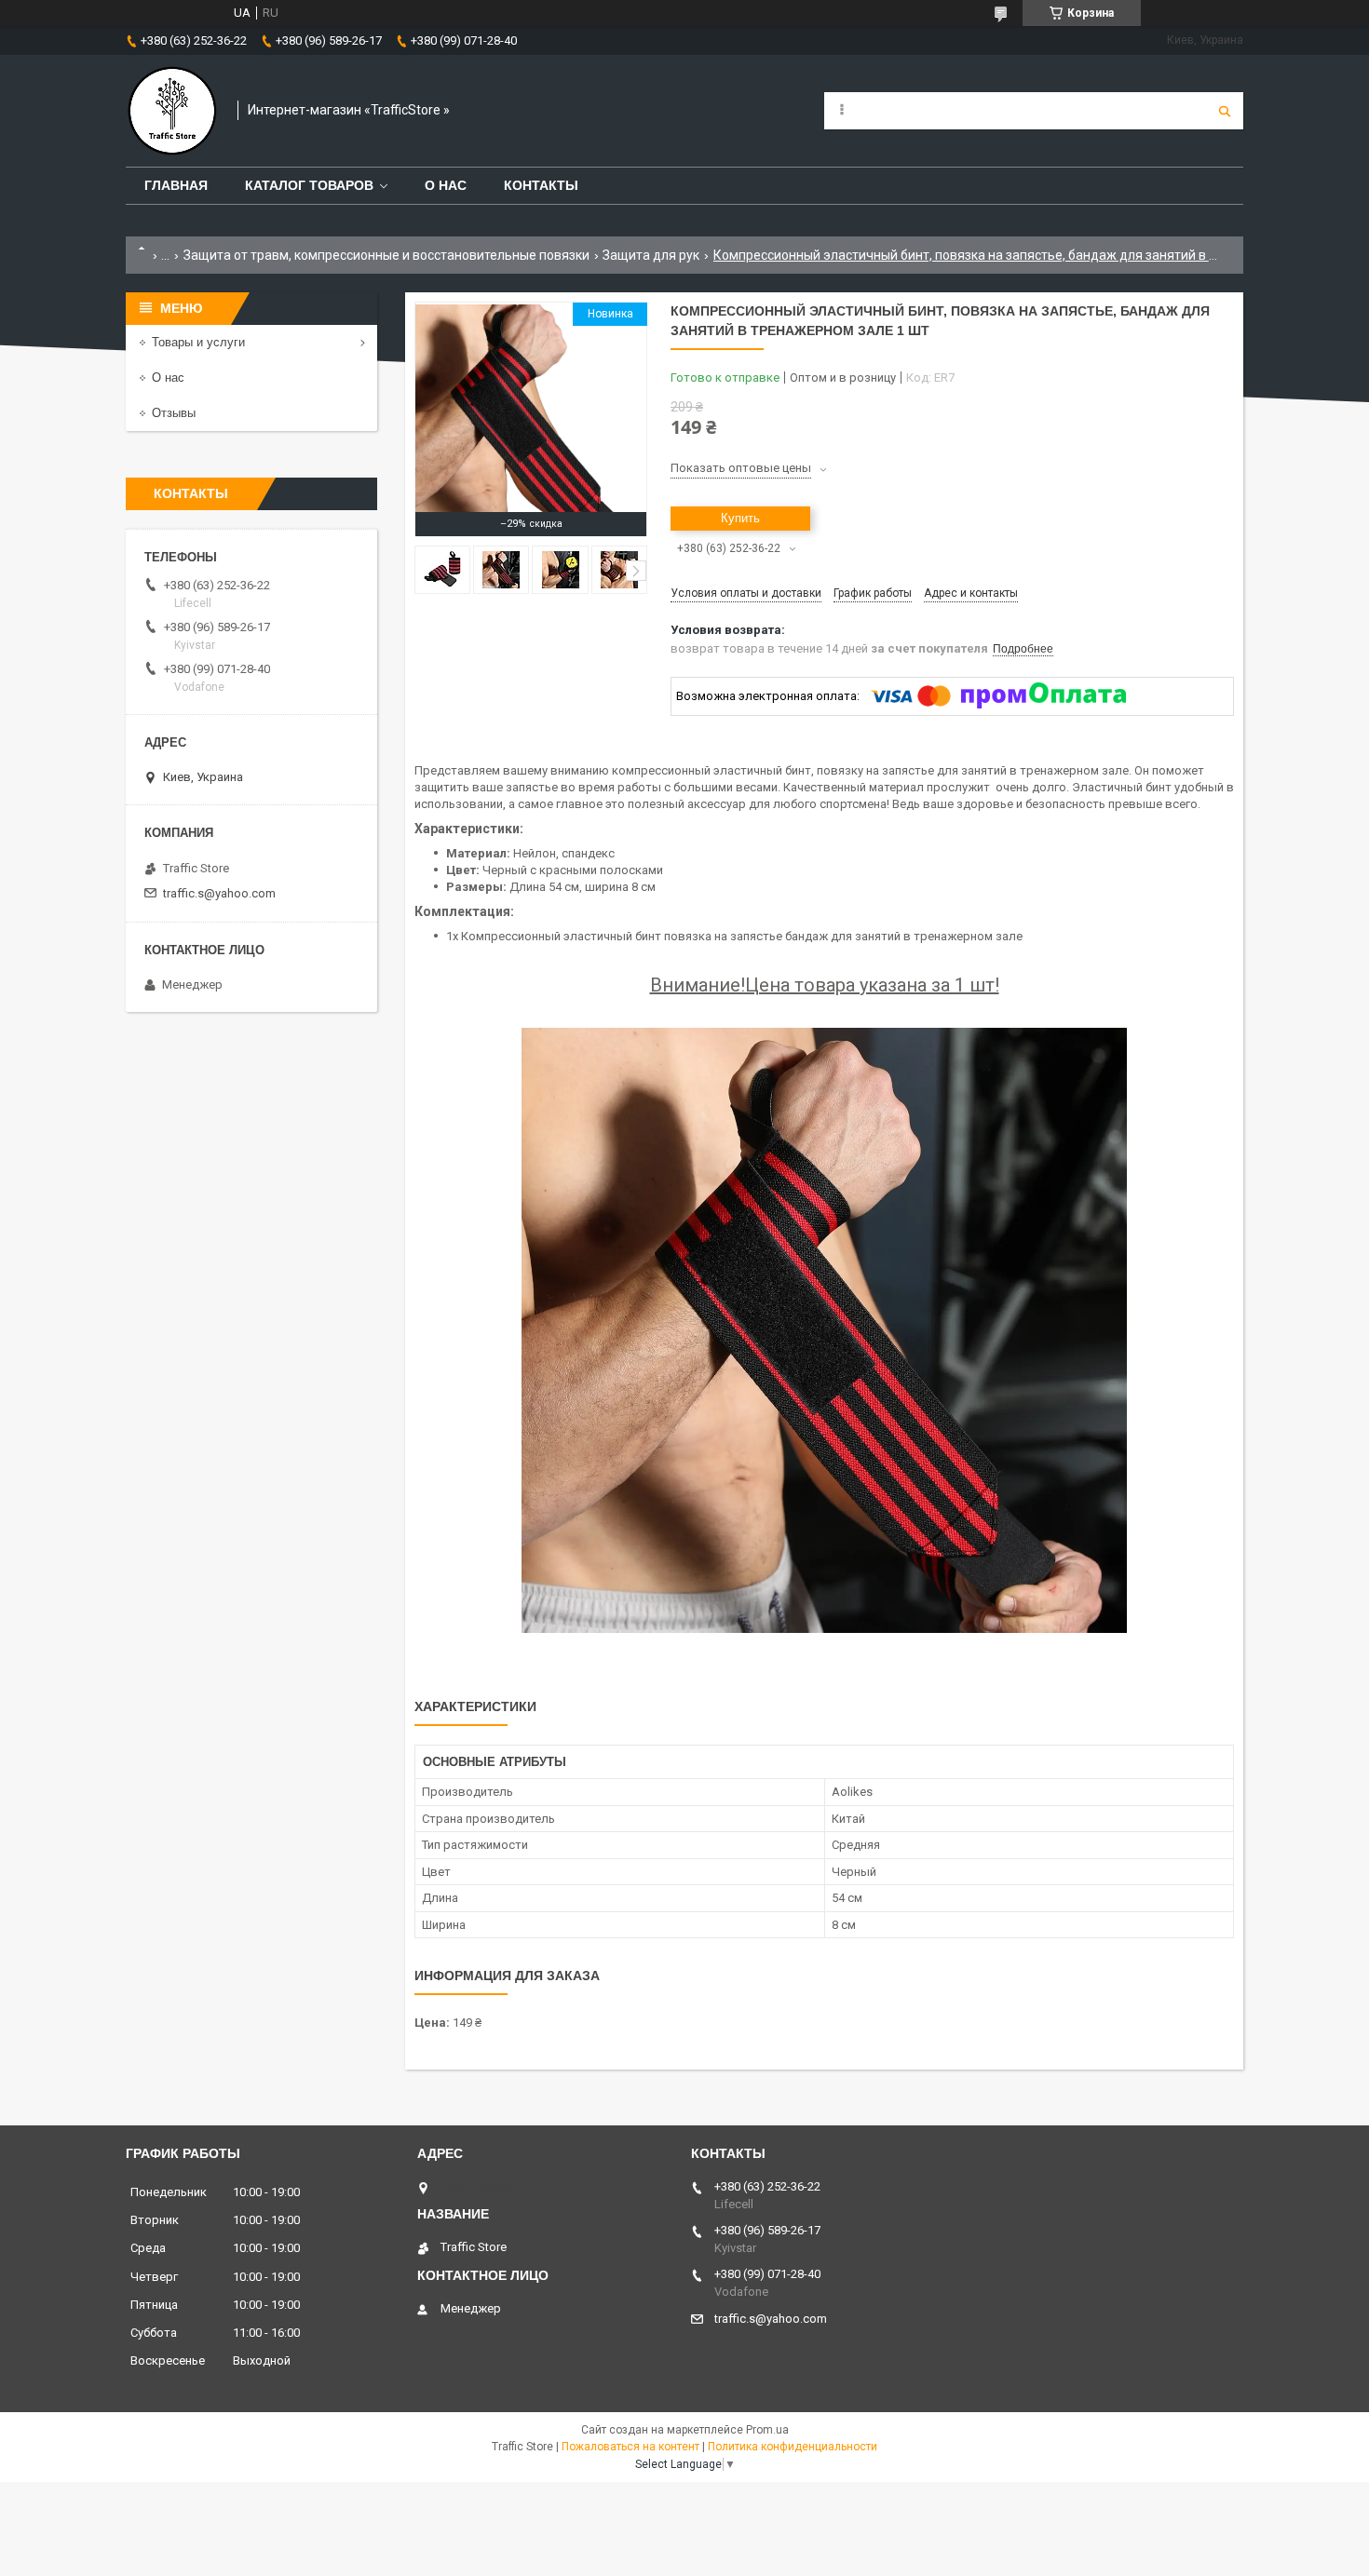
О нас (446, 185)
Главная (176, 185)
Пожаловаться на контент (630, 2447)
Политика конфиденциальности (793, 2447)
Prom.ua (767, 2430)
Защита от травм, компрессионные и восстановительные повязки (386, 255)
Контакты (541, 185)
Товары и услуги (198, 342)
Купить (740, 518)
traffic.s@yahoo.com (219, 893)
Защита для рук (651, 255)
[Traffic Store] (172, 111)
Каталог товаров (309, 185)
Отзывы (174, 413)
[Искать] (1225, 111)
